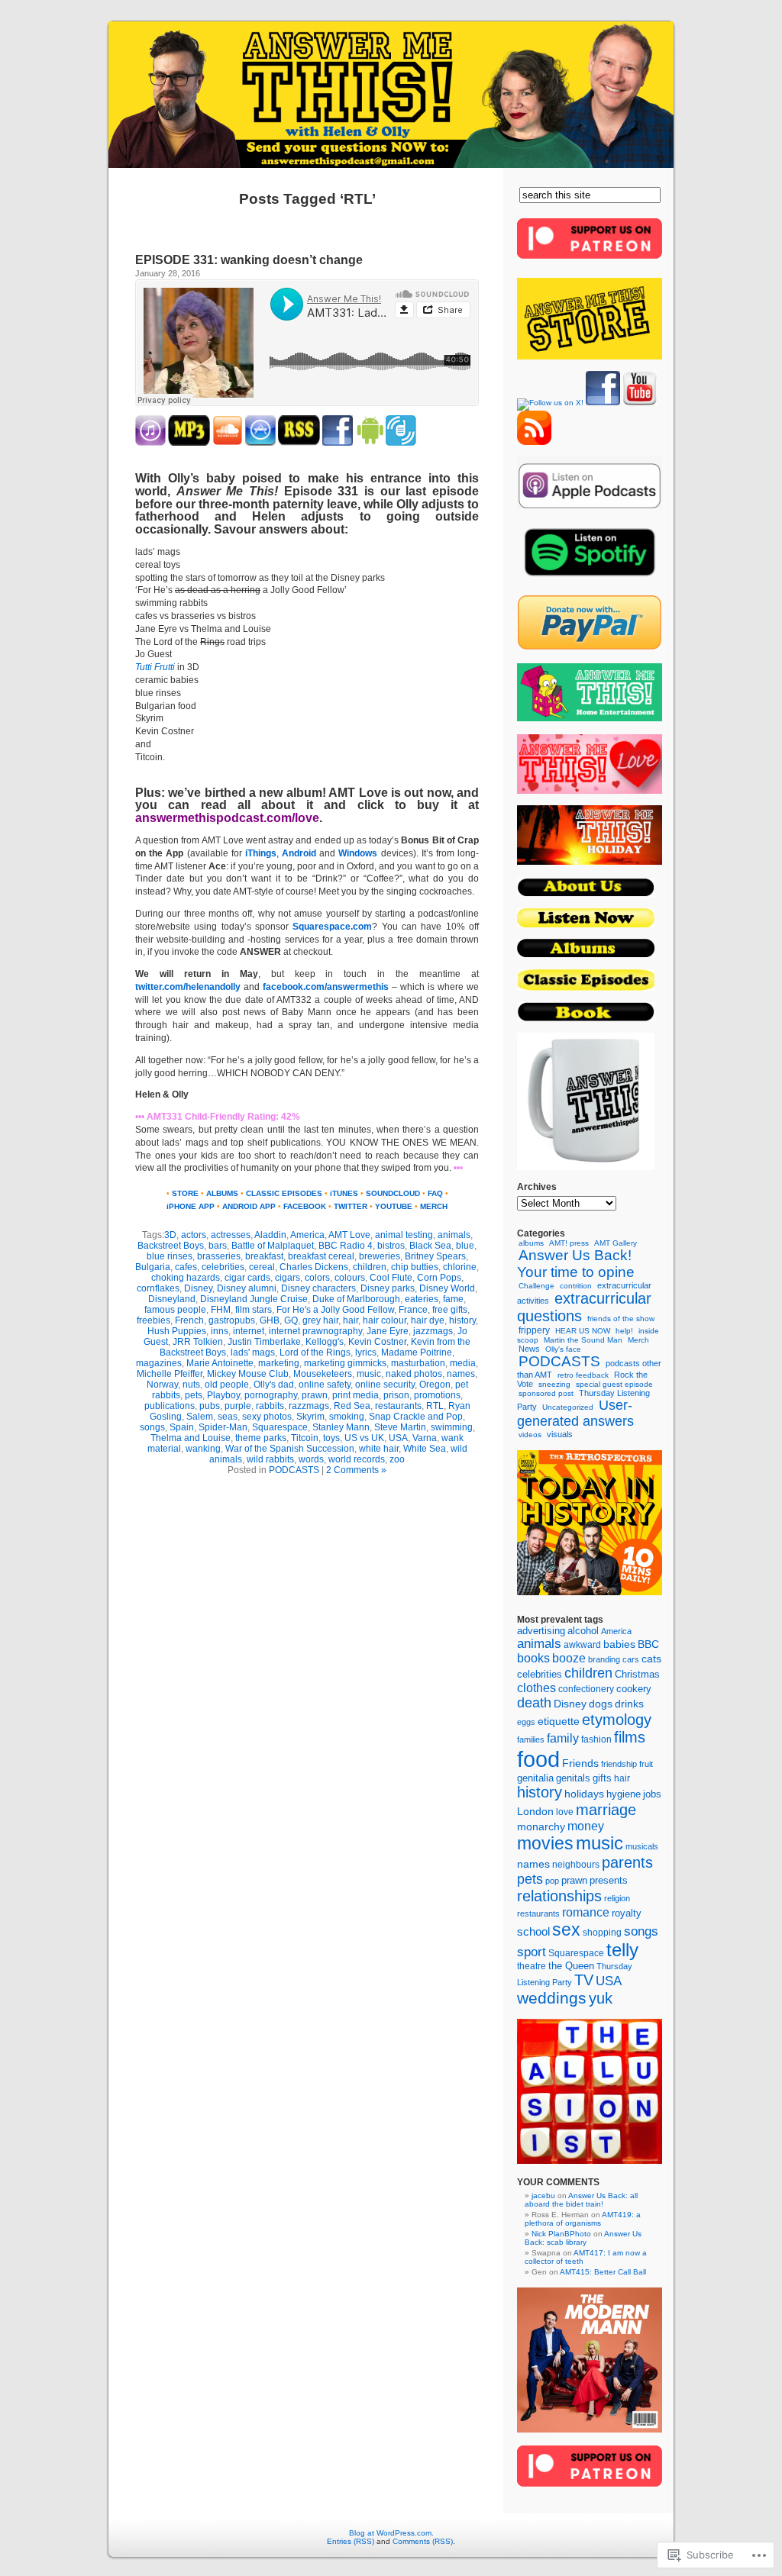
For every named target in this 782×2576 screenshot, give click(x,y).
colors (317, 1278)
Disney (198, 1288)
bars (218, 1246)
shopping (602, 1933)
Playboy (223, 1395)
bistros (391, 1246)
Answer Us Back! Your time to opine (576, 1264)
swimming (452, 1427)
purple (238, 1406)
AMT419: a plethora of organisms (583, 2219)
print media (355, 1395)
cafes (186, 1267)
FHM (221, 1310)
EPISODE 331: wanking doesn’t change (249, 260)
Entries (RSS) (351, 2541)
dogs (601, 1704)
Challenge (536, 1286)
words (311, 1459)
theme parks (261, 1438)
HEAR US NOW (583, 1331)
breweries (380, 1256)
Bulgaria (153, 1267)
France (413, 1310)
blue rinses (170, 1256)
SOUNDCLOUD (393, 1193)
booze (569, 1658)
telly (622, 1950)
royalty (627, 1913)
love (565, 1812)
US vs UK (364, 1438)
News (529, 1349)
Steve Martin (400, 1427)
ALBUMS (222, 1193)
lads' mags (253, 1352)
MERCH (434, 1206)
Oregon (435, 1385)
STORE (185, 1193)
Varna (425, 1438)
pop (552, 1881)
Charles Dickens (314, 1267)
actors (194, 1235)
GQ (291, 1320)
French (189, 1320)
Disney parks (388, 1288)
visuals (560, 1434)
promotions (437, 1395)
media (463, 1363)
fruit (646, 1764)
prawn (315, 1395)
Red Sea (352, 1406)
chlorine (460, 1267)
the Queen (571, 1966)
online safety (325, 1385)
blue (465, 1246)
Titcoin (305, 1438)
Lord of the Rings (315, 1352)
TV (584, 1980)
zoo (397, 1459)
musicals (642, 1846)
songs (152, 1427)
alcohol (583, 1631)
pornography (271, 1395)
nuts (191, 1385)
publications (170, 1406)
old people (227, 1385)
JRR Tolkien (198, 1342)
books (533, 1658)
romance (586, 1912)
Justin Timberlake (264, 1342)
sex (566, 1930)
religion (617, 1898)
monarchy (541, 1826)
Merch (638, 1340)
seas (228, 1417)
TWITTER (351, 1206)
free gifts (450, 1310)
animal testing (404, 1235)
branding (604, 1659)
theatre (532, 1966)
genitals (573, 1778)
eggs (526, 1722)
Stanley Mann (341, 1427)
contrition (576, 1286)
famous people (175, 1310)
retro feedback (583, 1375)
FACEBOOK (305, 1206)
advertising (541, 1631)
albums (531, 1243)
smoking (347, 1417)
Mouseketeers (323, 1374)
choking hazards (186, 1278)
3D (170, 1235)
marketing (279, 1363)
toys (331, 1438)
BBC (648, 1644)
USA (398, 1438)
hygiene (624, 1794)
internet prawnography (315, 1331)
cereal (262, 1267)
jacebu (543, 2196)
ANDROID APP (249, 1206)
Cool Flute (391, 1278)
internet (249, 1331)
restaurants (398, 1406)
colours (350, 1278)
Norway (162, 1385)
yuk (601, 1998)
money (586, 1826)
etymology (617, 1720)
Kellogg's (325, 1342)
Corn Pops (439, 1278)
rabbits (270, 1406)
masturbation (418, 1363)
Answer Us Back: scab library (583, 2238)
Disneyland (172, 1299)
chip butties (415, 1267)
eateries (422, 1299)
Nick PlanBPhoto (561, 2234)
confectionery (586, 1689)
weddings (552, 1998)
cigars (288, 1278)
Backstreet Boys (171, 1246)
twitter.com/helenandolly (188, 987)
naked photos (414, 1374)
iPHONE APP (191, 1206)
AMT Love (358, 793)
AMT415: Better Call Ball (603, 2272)
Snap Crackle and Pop (416, 1417)
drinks (629, 1704)
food (538, 1759)
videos (530, 1435)
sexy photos (267, 1417)
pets (194, 1395)
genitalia (535, 1778)
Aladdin (270, 1235)
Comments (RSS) (423, 2541)
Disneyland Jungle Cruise (254, 1299)
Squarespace (280, 1427)
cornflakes (158, 1288)
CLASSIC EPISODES (284, 1193)
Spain (182, 1427)
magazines (159, 1363)
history (462, 1320)
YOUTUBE (394, 1206)
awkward (582, 1645)
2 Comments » (356, 1470)
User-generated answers (575, 1413)
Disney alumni (247, 1288)
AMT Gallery (616, 1243)
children (370, 1267)
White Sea (425, 1449)
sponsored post (546, 1393)
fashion (596, 1739)
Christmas (637, 1675)
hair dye (428, 1320)
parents (627, 1862)
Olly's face (563, 1349)
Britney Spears (435, 1256)
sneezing (554, 1384)
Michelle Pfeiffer (170, 1374)
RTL (435, 1406)
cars (631, 1659)
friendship (619, 1764)
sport (532, 1952)
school (533, 1932)
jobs (652, 1794)
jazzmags (433, 1331)
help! (624, 1331)
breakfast (264, 1256)
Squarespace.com (332, 927)
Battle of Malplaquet (273, 1246)
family (563, 1738)
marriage (606, 1810)
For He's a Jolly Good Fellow (335, 1310)
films (630, 1737)
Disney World (447, 1288)
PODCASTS (294, 1470)
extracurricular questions (584, 1307)
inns (220, 1331)
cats (651, 1659)
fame (453, 1299)
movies (545, 1843)
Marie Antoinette (220, 1363)
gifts (602, 1778)
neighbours (576, 1864)
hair (351, 1320)
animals (454, 1235)
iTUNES (344, 1193)
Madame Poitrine (417, 1352)
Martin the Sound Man (583, 1340)
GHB (270, 1320)
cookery (634, 1689)
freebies (153, 1320)
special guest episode (614, 1384)
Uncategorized (568, 1407)
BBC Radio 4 (346, 1246)
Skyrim (310, 1417)
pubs (210, 1406)
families (531, 1739)
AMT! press (569, 1243)
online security (385, 1385)
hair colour (385, 1320)
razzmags (309, 1406)
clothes (536, 1688)
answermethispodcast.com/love (227, 818)
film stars (254, 1310)
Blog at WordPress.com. (391, 2533)
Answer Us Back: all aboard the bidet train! (581, 2200)
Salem (200, 1417)
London (535, 1811)
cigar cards (247, 1278)
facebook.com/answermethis (326, 987)
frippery (534, 1330)
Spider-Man (223, 1427)
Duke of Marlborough (356, 1299)
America (307, 1235)
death (534, 1703)
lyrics (366, 1352)
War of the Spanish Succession (290, 1449)
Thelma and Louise (191, 1438)
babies (619, 1644)
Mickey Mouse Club (248, 1374)
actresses (231, 1235)
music (369, 1374)
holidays (584, 1794)
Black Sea (430, 1246)
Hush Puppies (177, 1331)
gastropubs (232, 1320)
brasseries (219, 1256)
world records (357, 1459)
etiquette (559, 1722)
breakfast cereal (321, 1256)
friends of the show (621, 1319)
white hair (379, 1449)
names (461, 1374)
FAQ (435, 1193)
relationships (559, 1896)
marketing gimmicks (345, 1363)
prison (396, 1395)
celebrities (223, 1267)
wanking (203, 1449)
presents (609, 1881)
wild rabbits (270, 1459)
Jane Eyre (388, 1331)
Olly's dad (274, 1385)
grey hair (320, 1320)
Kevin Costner (377, 1342)
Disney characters (318, 1288)
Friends (580, 1763)
